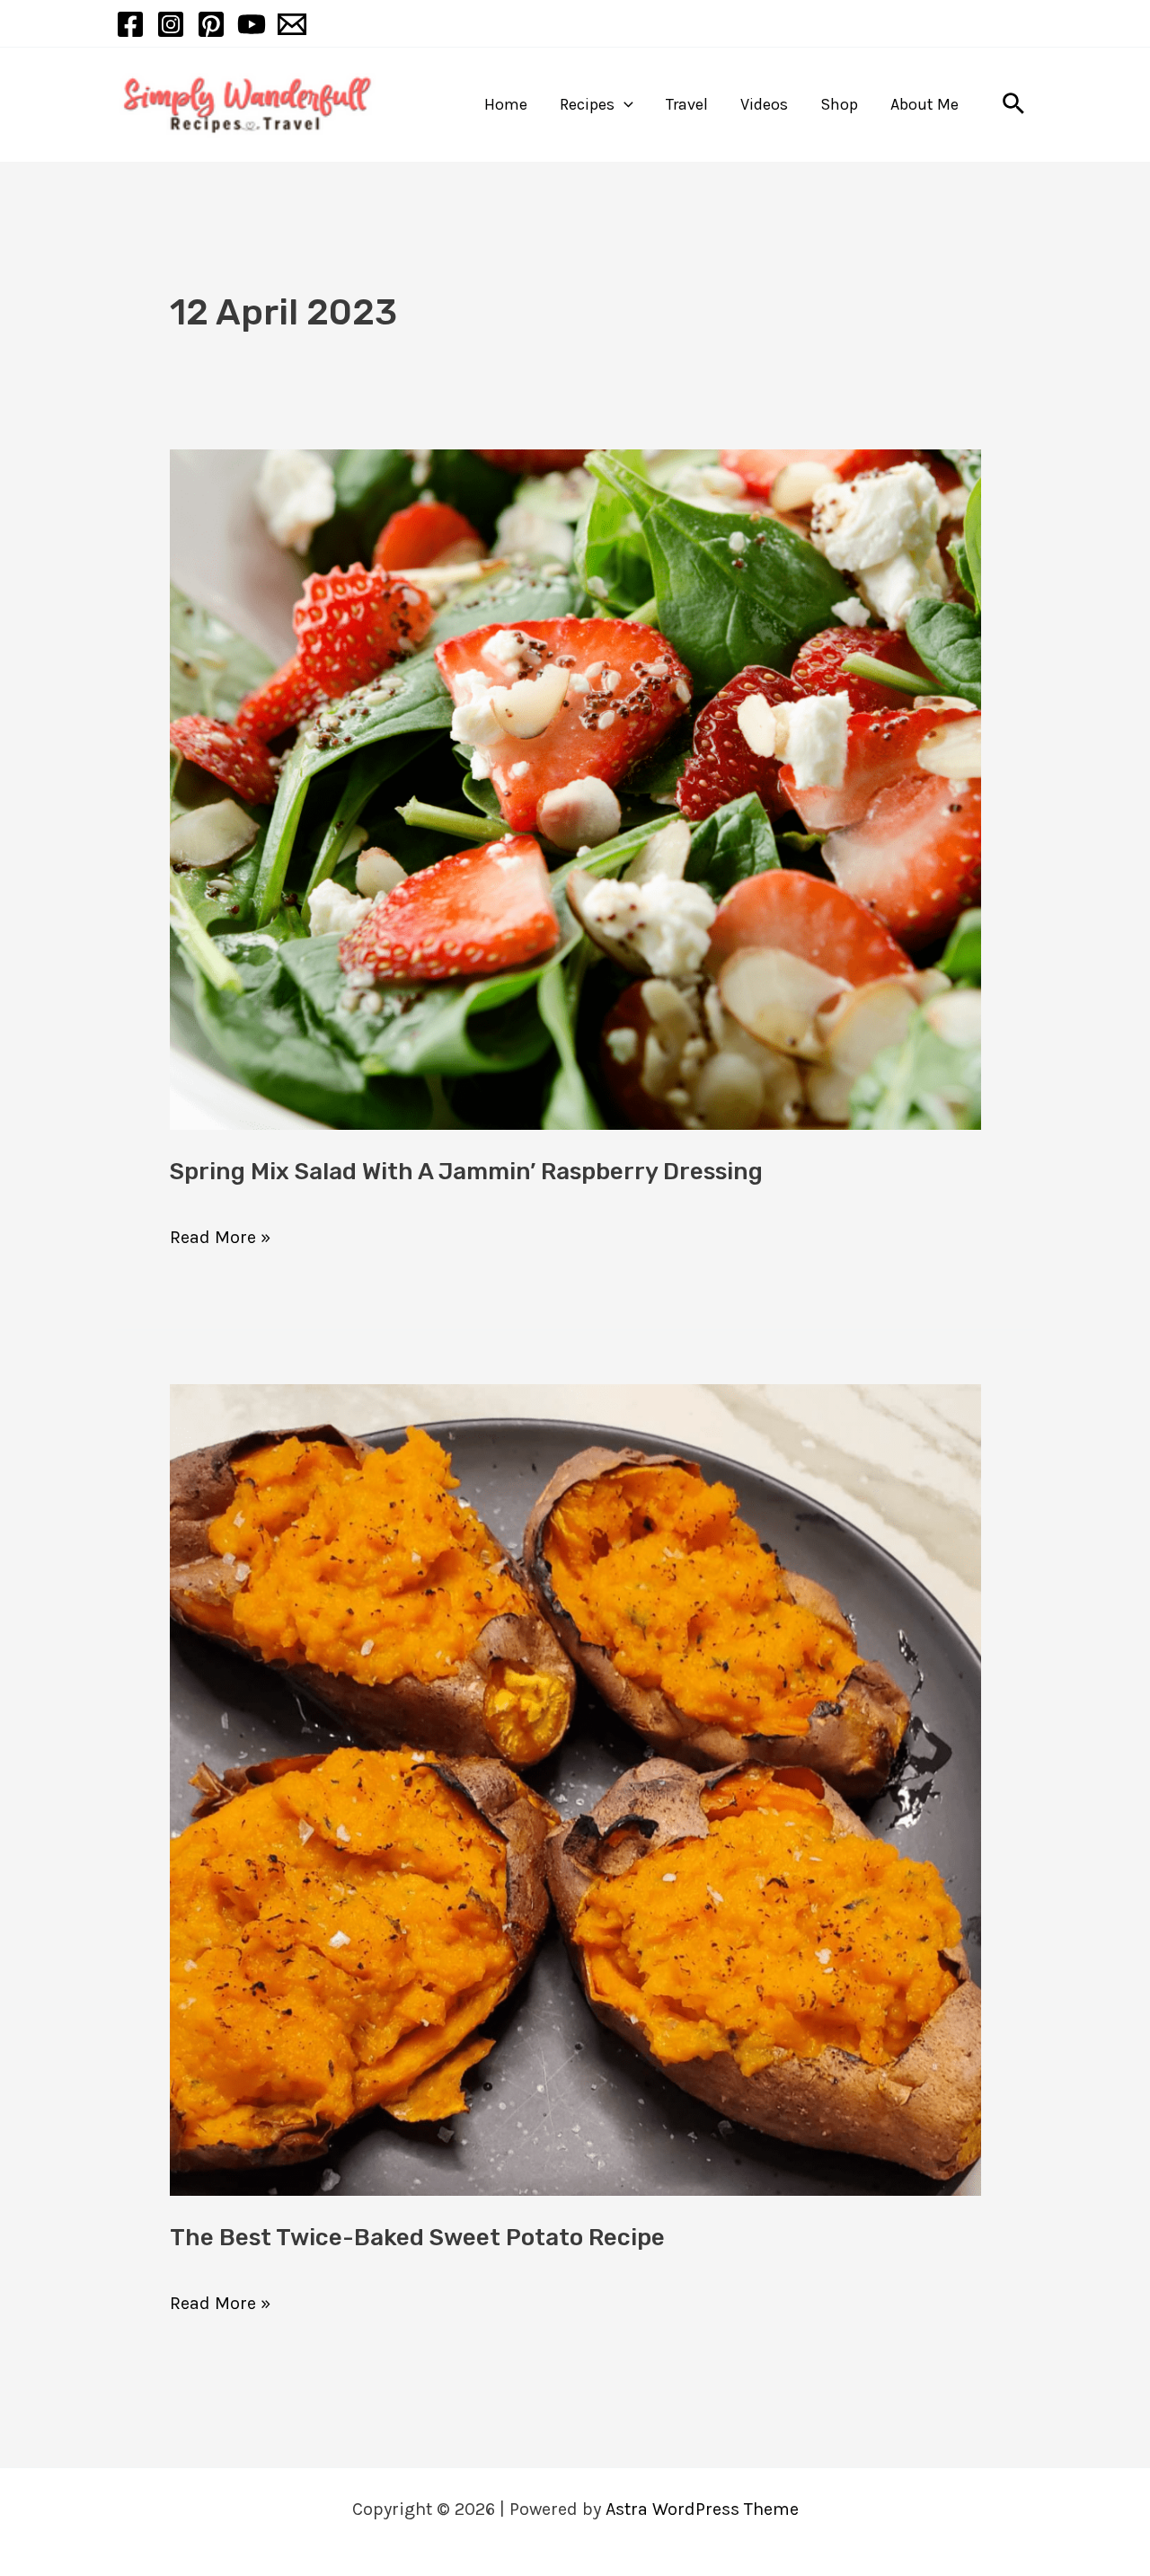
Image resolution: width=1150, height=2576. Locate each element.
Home (506, 104)
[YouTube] (252, 24)
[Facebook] (130, 24)
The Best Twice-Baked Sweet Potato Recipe (417, 2238)
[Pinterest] (211, 24)
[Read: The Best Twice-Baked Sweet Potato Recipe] (575, 1788)
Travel (687, 104)
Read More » (220, 1231)
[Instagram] (171, 24)
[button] (624, 105)
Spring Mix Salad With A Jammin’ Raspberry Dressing (466, 1172)
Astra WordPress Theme (702, 2509)
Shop (839, 104)
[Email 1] (292, 24)
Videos (764, 104)
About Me (924, 104)
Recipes (587, 104)
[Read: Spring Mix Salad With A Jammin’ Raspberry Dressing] (575, 788)
